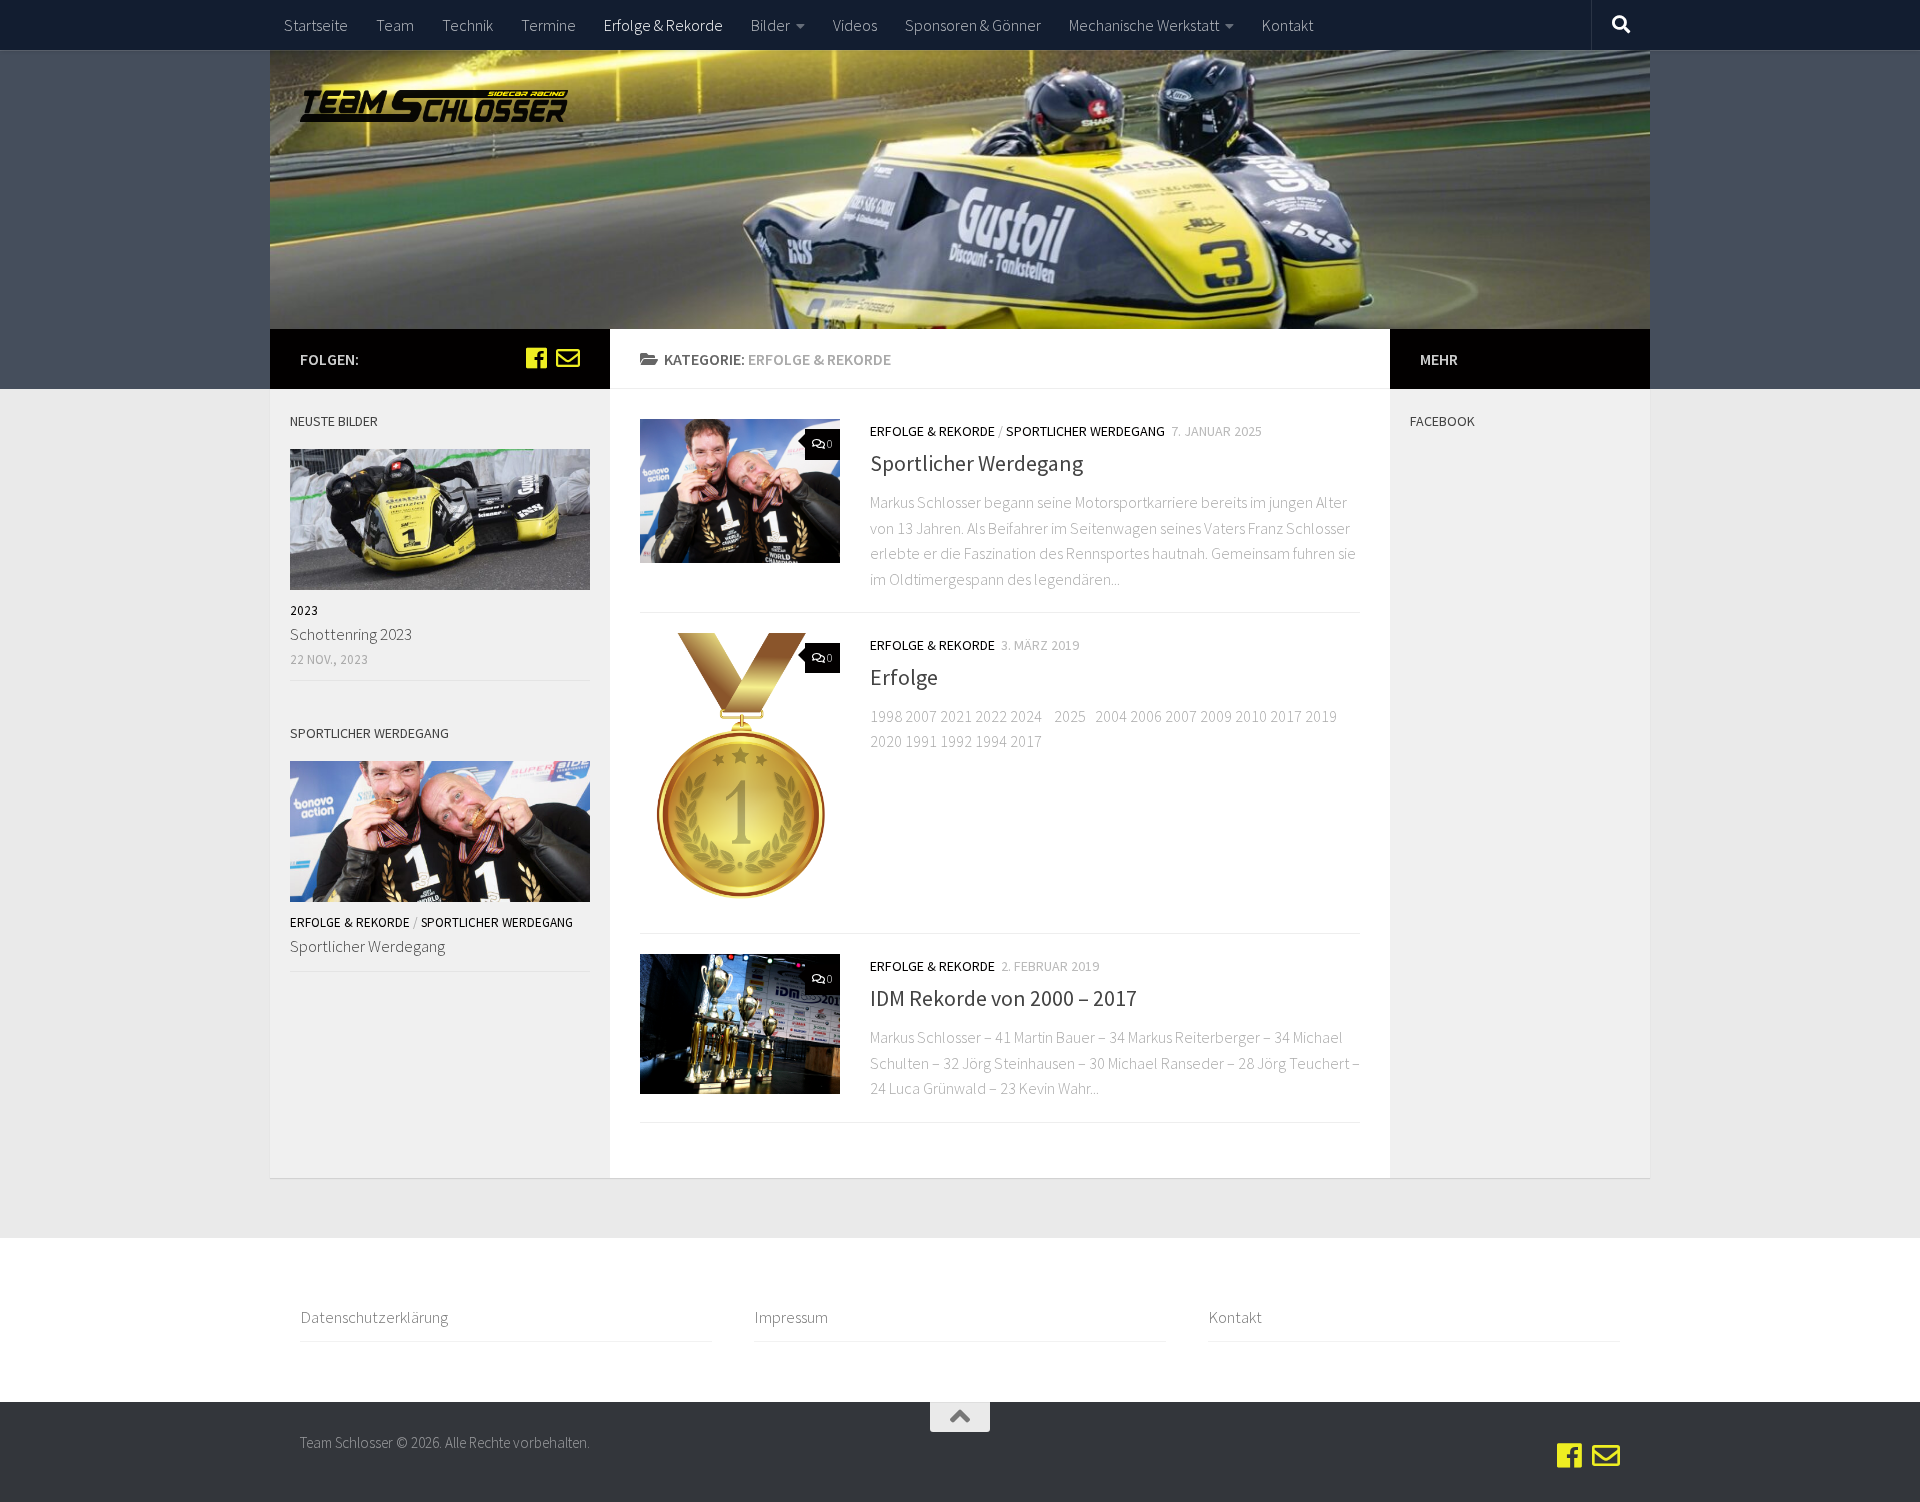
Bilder (770, 25)
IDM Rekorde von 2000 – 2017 (1003, 998)
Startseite (316, 25)
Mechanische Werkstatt (1144, 25)
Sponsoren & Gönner (973, 25)
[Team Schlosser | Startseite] (434, 106)
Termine (548, 25)
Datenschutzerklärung (374, 1317)
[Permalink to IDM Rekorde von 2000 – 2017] (740, 1024)
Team (395, 25)
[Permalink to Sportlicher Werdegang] (740, 491)
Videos (855, 25)
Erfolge (904, 678)
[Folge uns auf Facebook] (536, 358)
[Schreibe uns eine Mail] (568, 358)
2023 (304, 610)
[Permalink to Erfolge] (740, 772)
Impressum (791, 1317)
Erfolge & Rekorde (663, 25)
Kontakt (1287, 25)
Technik (467, 25)
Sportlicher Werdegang (1085, 431)
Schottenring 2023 (351, 634)
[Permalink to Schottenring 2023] (440, 519)
